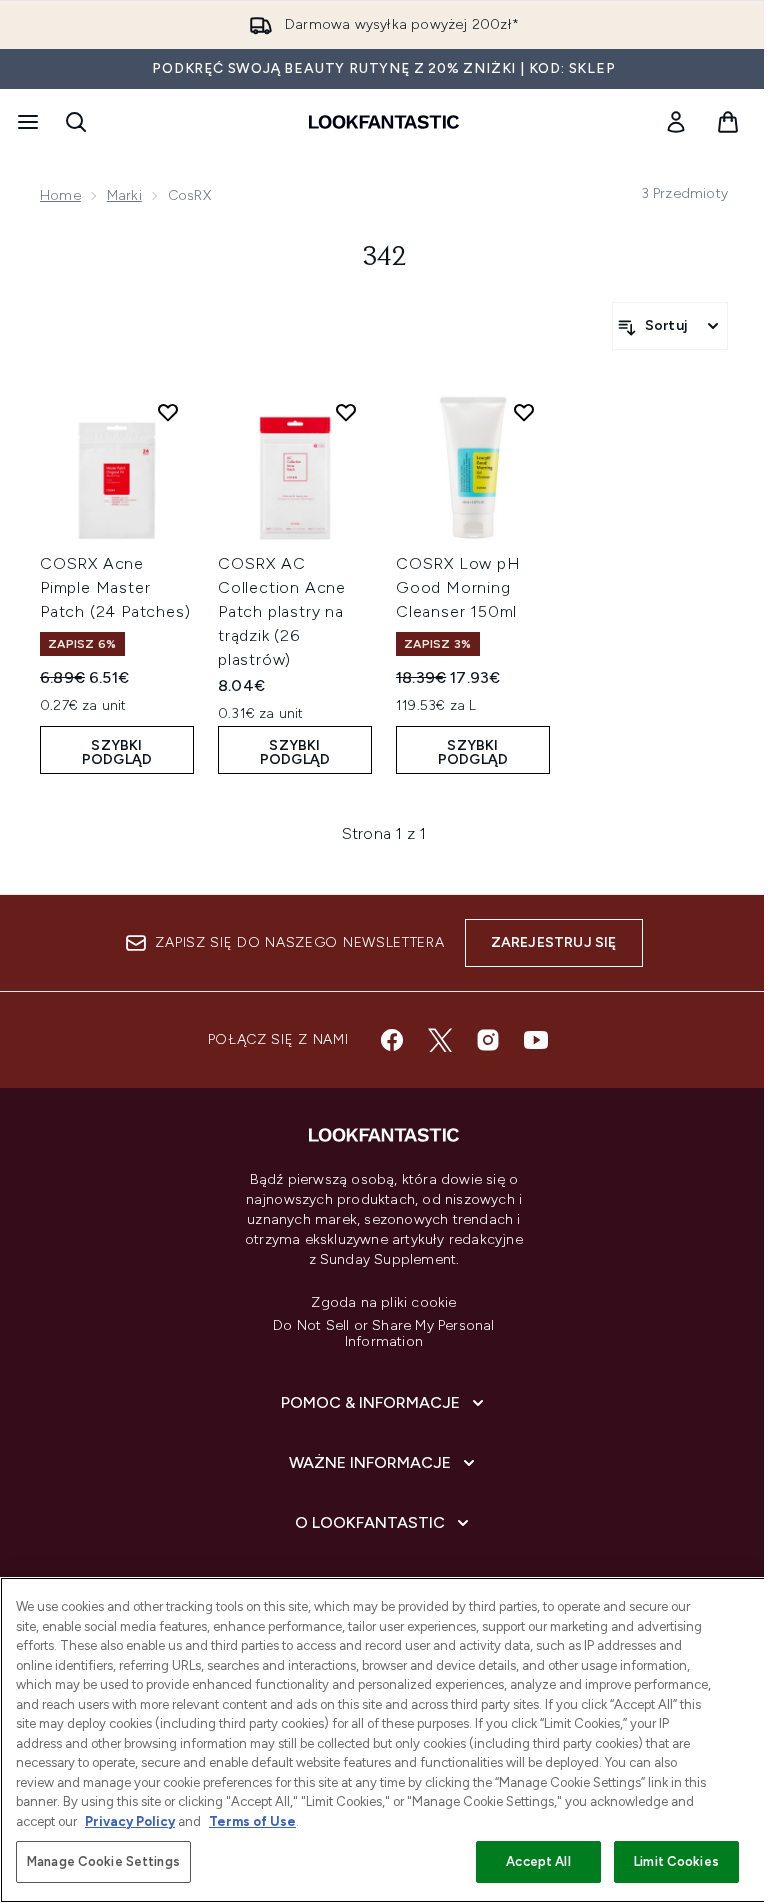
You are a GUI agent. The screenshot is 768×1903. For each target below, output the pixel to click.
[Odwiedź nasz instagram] (488, 1040)
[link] (676, 122)
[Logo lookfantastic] (384, 122)
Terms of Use (252, 1821)
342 (384, 258)
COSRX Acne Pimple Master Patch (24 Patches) (115, 587)
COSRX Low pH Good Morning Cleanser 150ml (458, 587)
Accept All (538, 1861)
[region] (384, 1740)
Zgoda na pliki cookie (383, 1303)
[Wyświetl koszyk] (728, 122)
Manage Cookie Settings (103, 1861)
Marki (124, 195)
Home (60, 195)
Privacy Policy (130, 1821)
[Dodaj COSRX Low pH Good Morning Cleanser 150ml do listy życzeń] (524, 412)
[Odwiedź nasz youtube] (536, 1040)
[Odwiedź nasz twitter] (440, 1040)
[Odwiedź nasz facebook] (392, 1040)
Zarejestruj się (554, 942)
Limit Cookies (676, 1861)
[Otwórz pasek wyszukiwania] (76, 122)
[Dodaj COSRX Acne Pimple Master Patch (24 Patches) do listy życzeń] (168, 412)
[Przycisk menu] (26, 122)
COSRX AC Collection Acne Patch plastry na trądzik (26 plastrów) (282, 611)
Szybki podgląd (117, 752)
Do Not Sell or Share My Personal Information (383, 1334)
